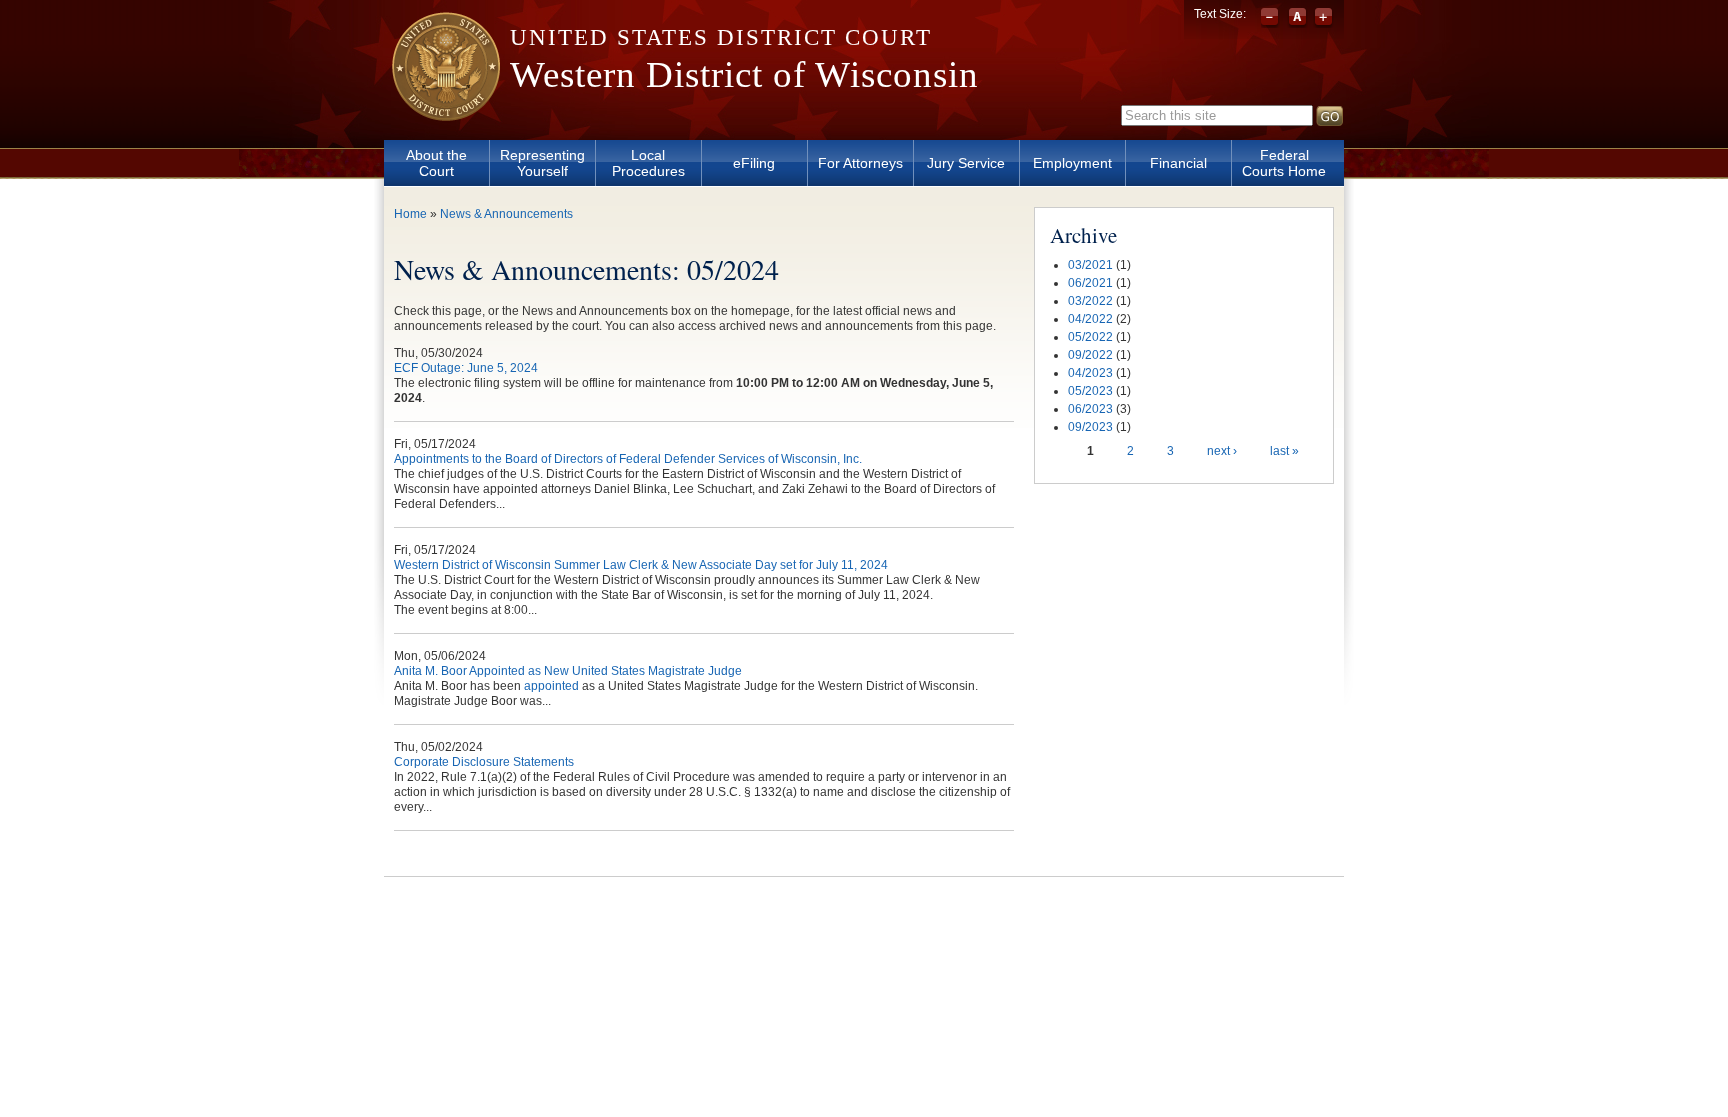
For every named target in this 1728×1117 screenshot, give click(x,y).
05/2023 (1090, 391)
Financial (1178, 163)
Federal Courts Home (1284, 163)
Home (410, 214)
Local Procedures (648, 163)
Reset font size (1297, 18)
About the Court (436, 163)
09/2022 (1090, 355)
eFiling (754, 163)
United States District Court (721, 37)
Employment (1072, 163)
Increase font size (1323, 18)
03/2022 (1090, 301)
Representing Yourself (542, 163)
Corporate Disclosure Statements (484, 762)
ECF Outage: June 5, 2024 (466, 368)
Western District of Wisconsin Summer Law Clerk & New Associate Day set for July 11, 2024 (641, 565)
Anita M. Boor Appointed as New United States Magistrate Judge (568, 671)
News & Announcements (506, 214)
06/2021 (1090, 283)
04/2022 (1090, 319)
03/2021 (1090, 265)
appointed (551, 686)
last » (1284, 451)
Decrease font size (1271, 18)
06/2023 (1090, 409)
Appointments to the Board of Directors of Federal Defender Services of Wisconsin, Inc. (628, 459)
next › (1222, 451)
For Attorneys (860, 163)
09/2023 (1090, 427)
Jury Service (966, 163)
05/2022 (1090, 337)
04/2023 (1090, 373)
